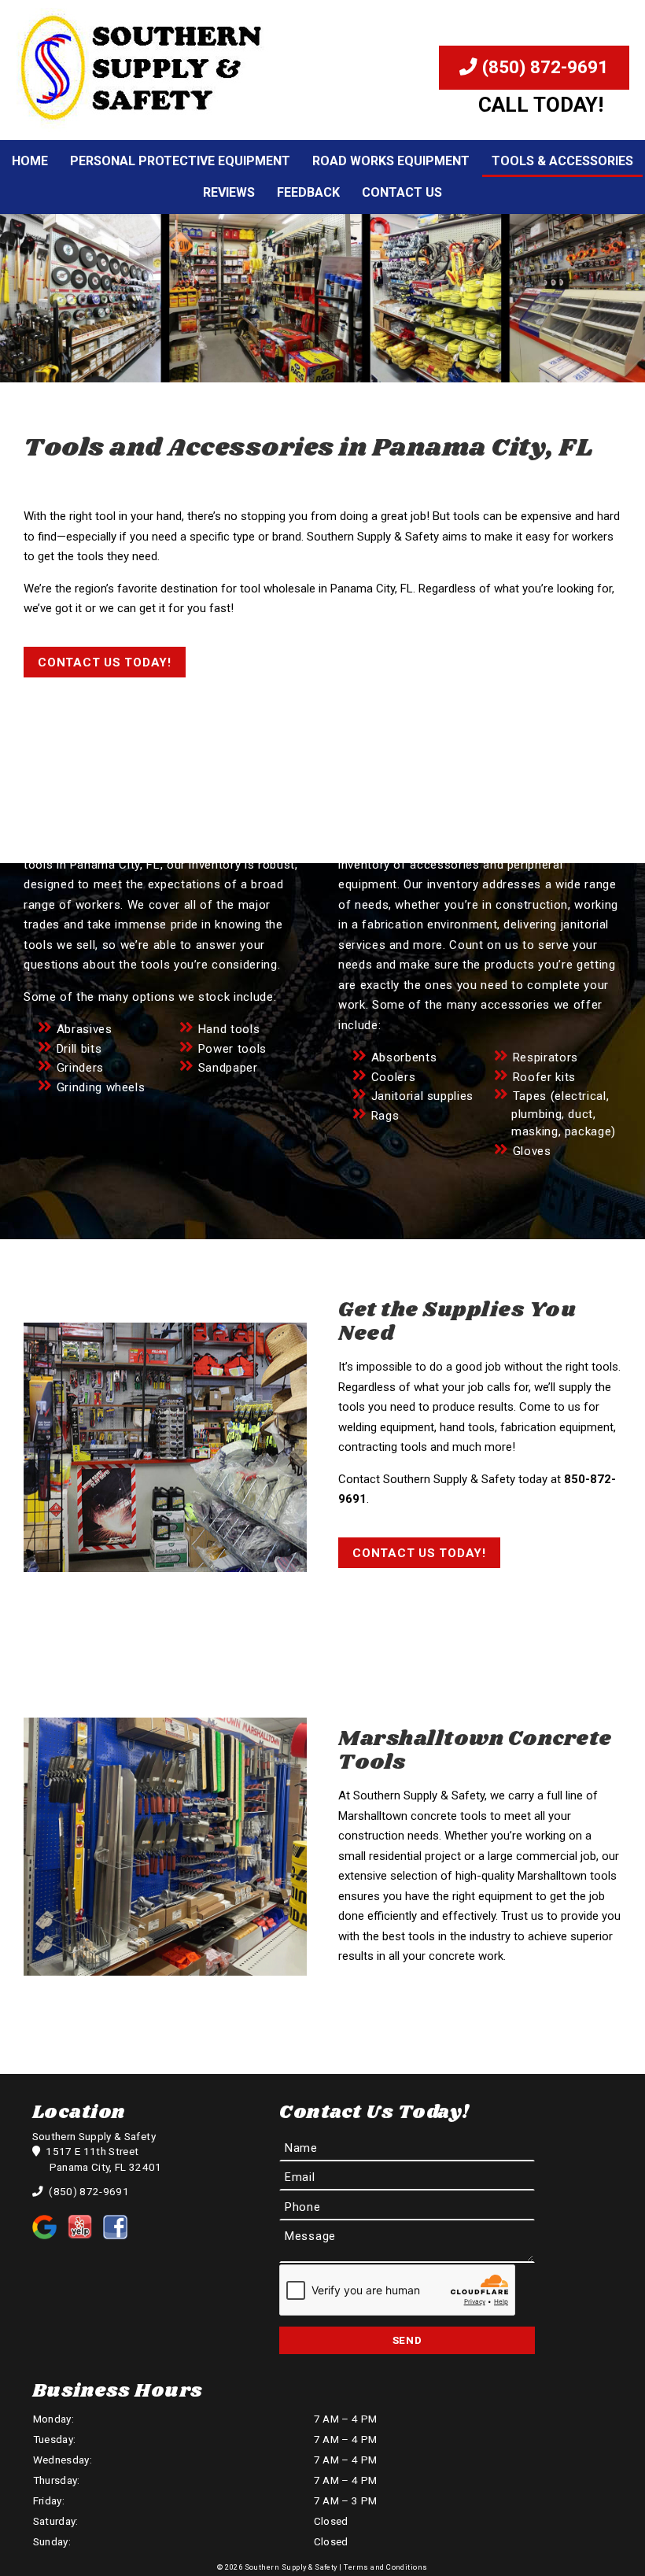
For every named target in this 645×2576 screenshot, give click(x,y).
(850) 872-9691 (543, 67)
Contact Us (402, 192)
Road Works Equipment (391, 161)
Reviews (229, 192)
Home (30, 161)
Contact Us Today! (105, 662)
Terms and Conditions (385, 2567)
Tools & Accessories (562, 161)
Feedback (308, 192)
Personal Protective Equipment (180, 161)
